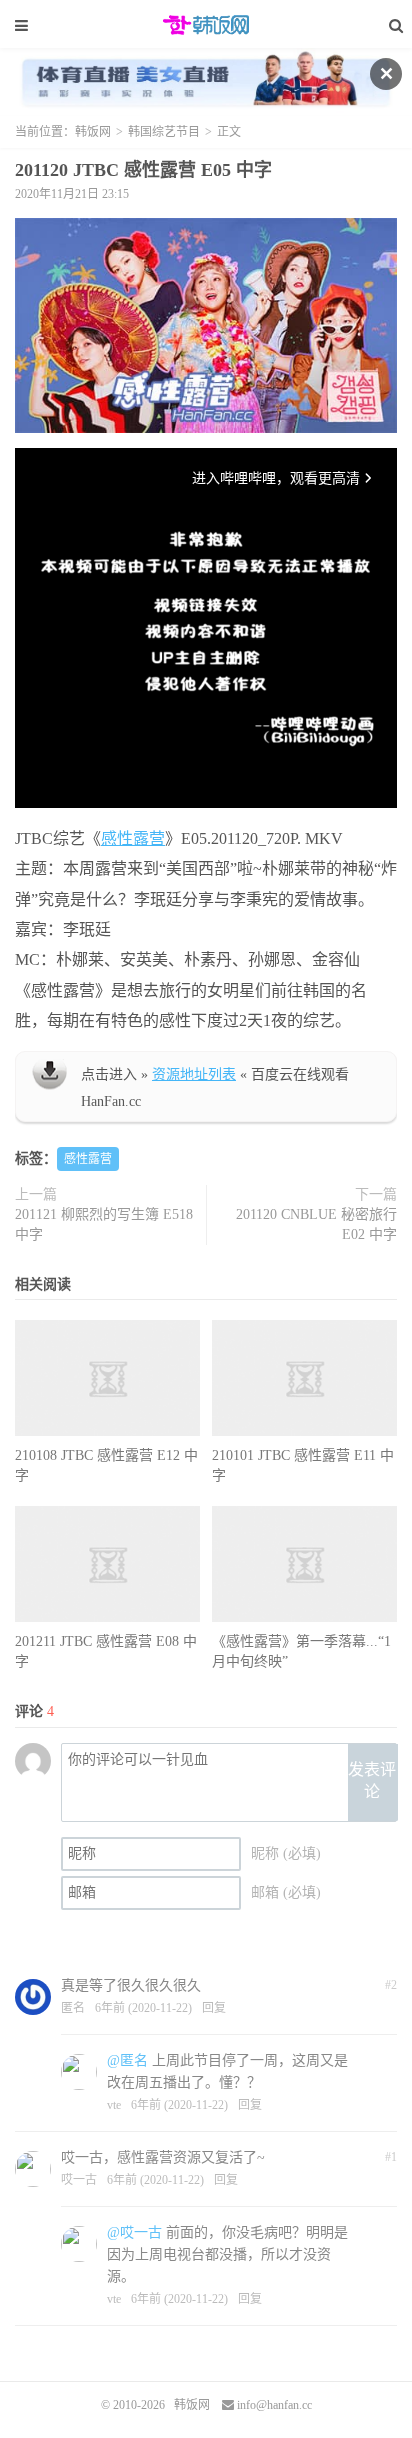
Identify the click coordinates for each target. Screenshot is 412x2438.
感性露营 (133, 838)
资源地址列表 (194, 1074)
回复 (214, 2008)
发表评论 (372, 1781)
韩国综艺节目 (164, 132)
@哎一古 (134, 2232)
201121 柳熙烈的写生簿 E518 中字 (104, 1224)
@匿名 (127, 2060)
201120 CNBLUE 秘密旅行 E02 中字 (316, 1224)
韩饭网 (206, 25)
